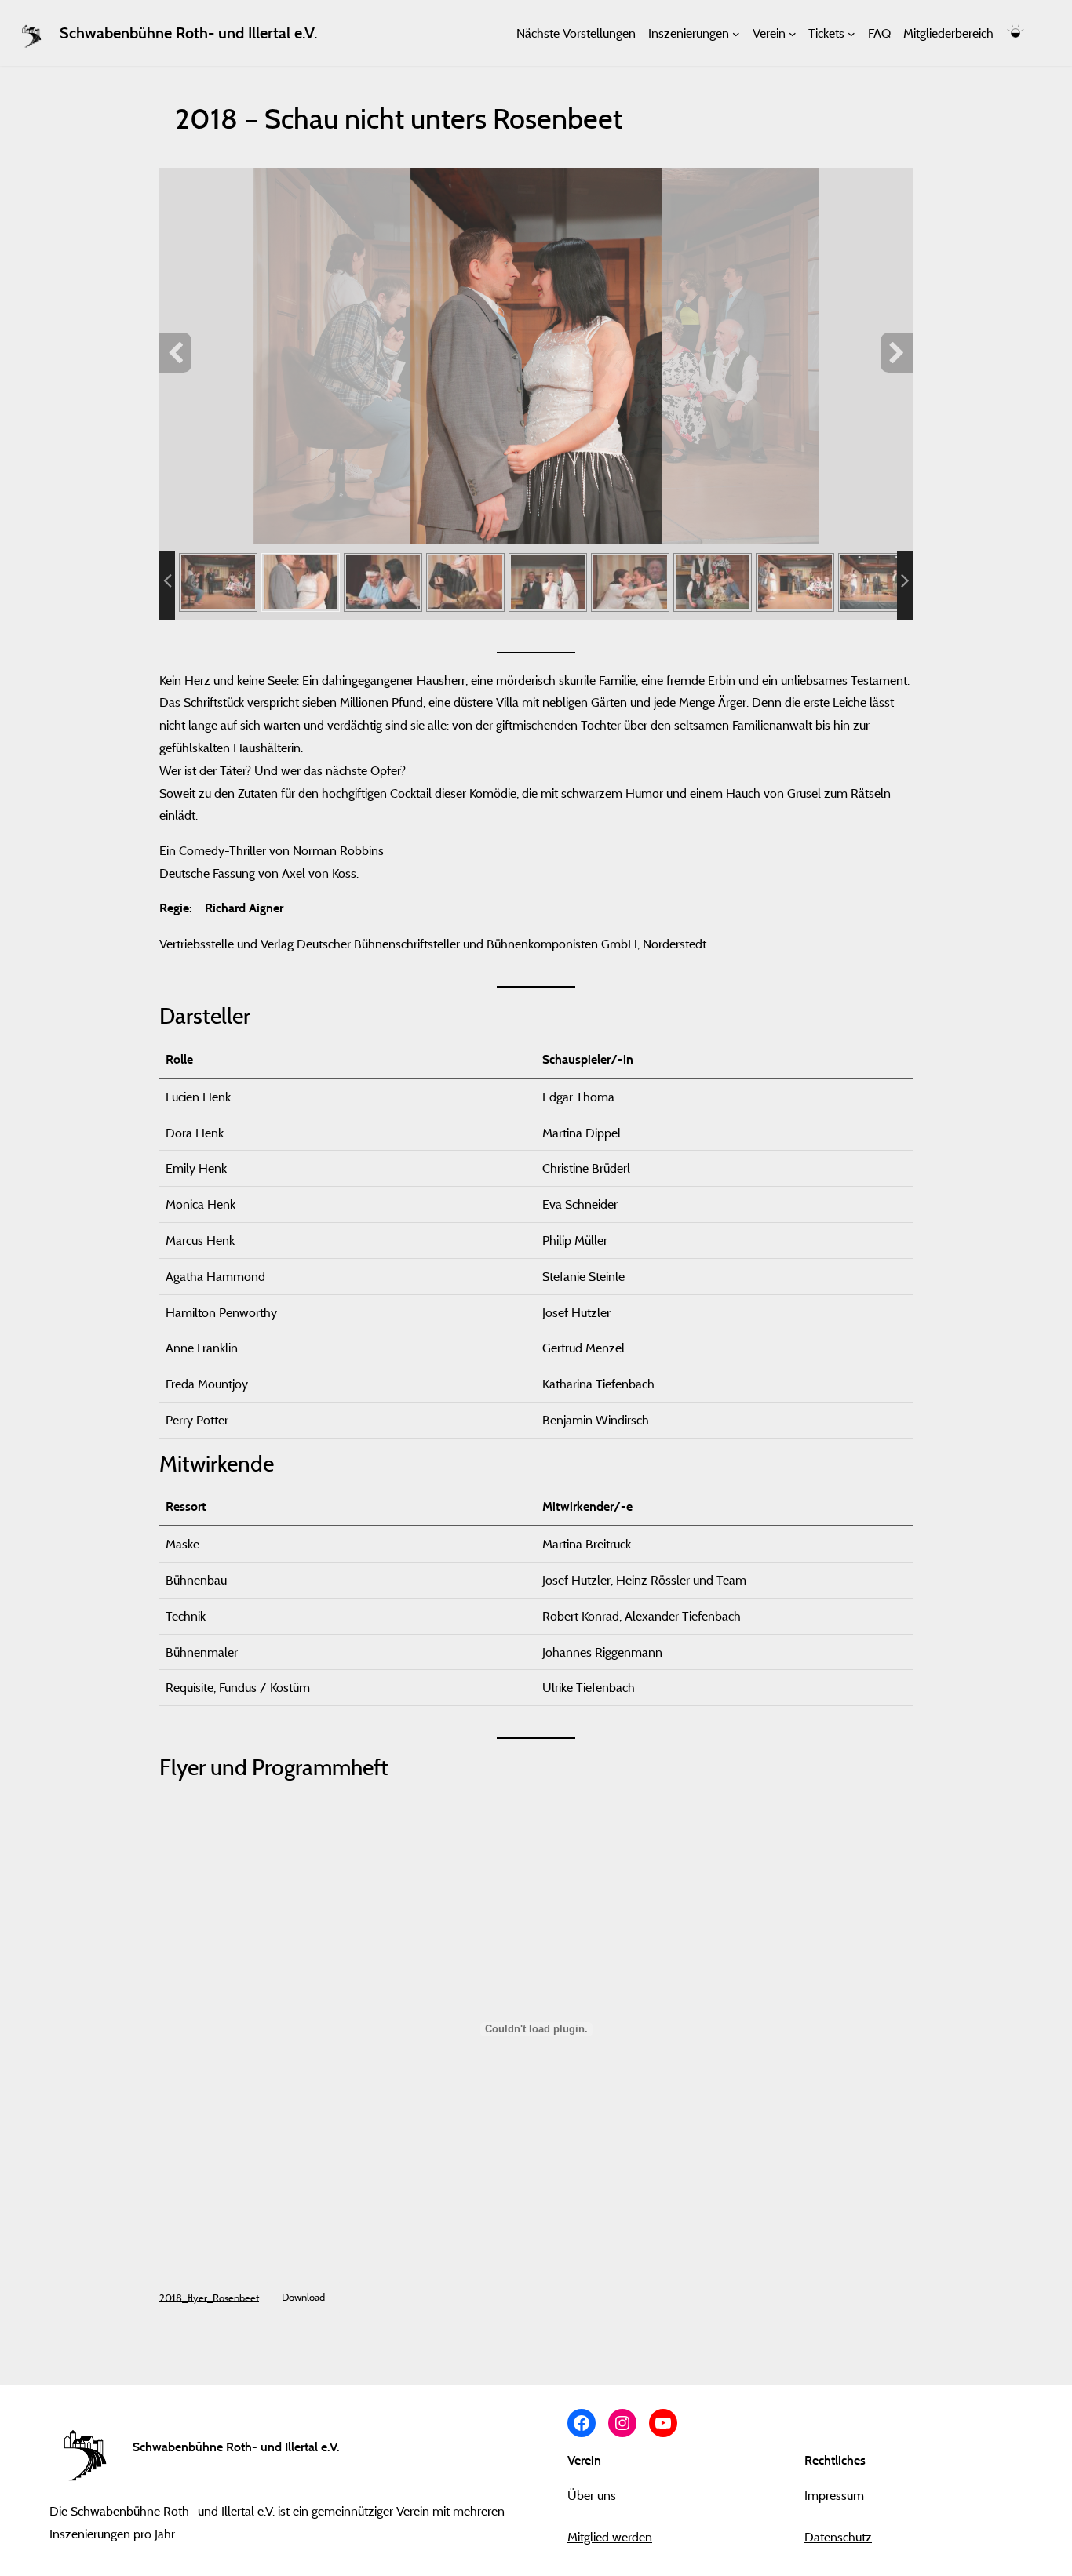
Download (303, 2297)
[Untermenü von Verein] (793, 33)
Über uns (592, 2495)
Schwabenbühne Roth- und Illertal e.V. (188, 33)
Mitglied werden (610, 2537)
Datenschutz (838, 2537)
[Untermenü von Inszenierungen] (736, 33)
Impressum (834, 2495)
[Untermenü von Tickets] (851, 33)
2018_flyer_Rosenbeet (209, 2297)
